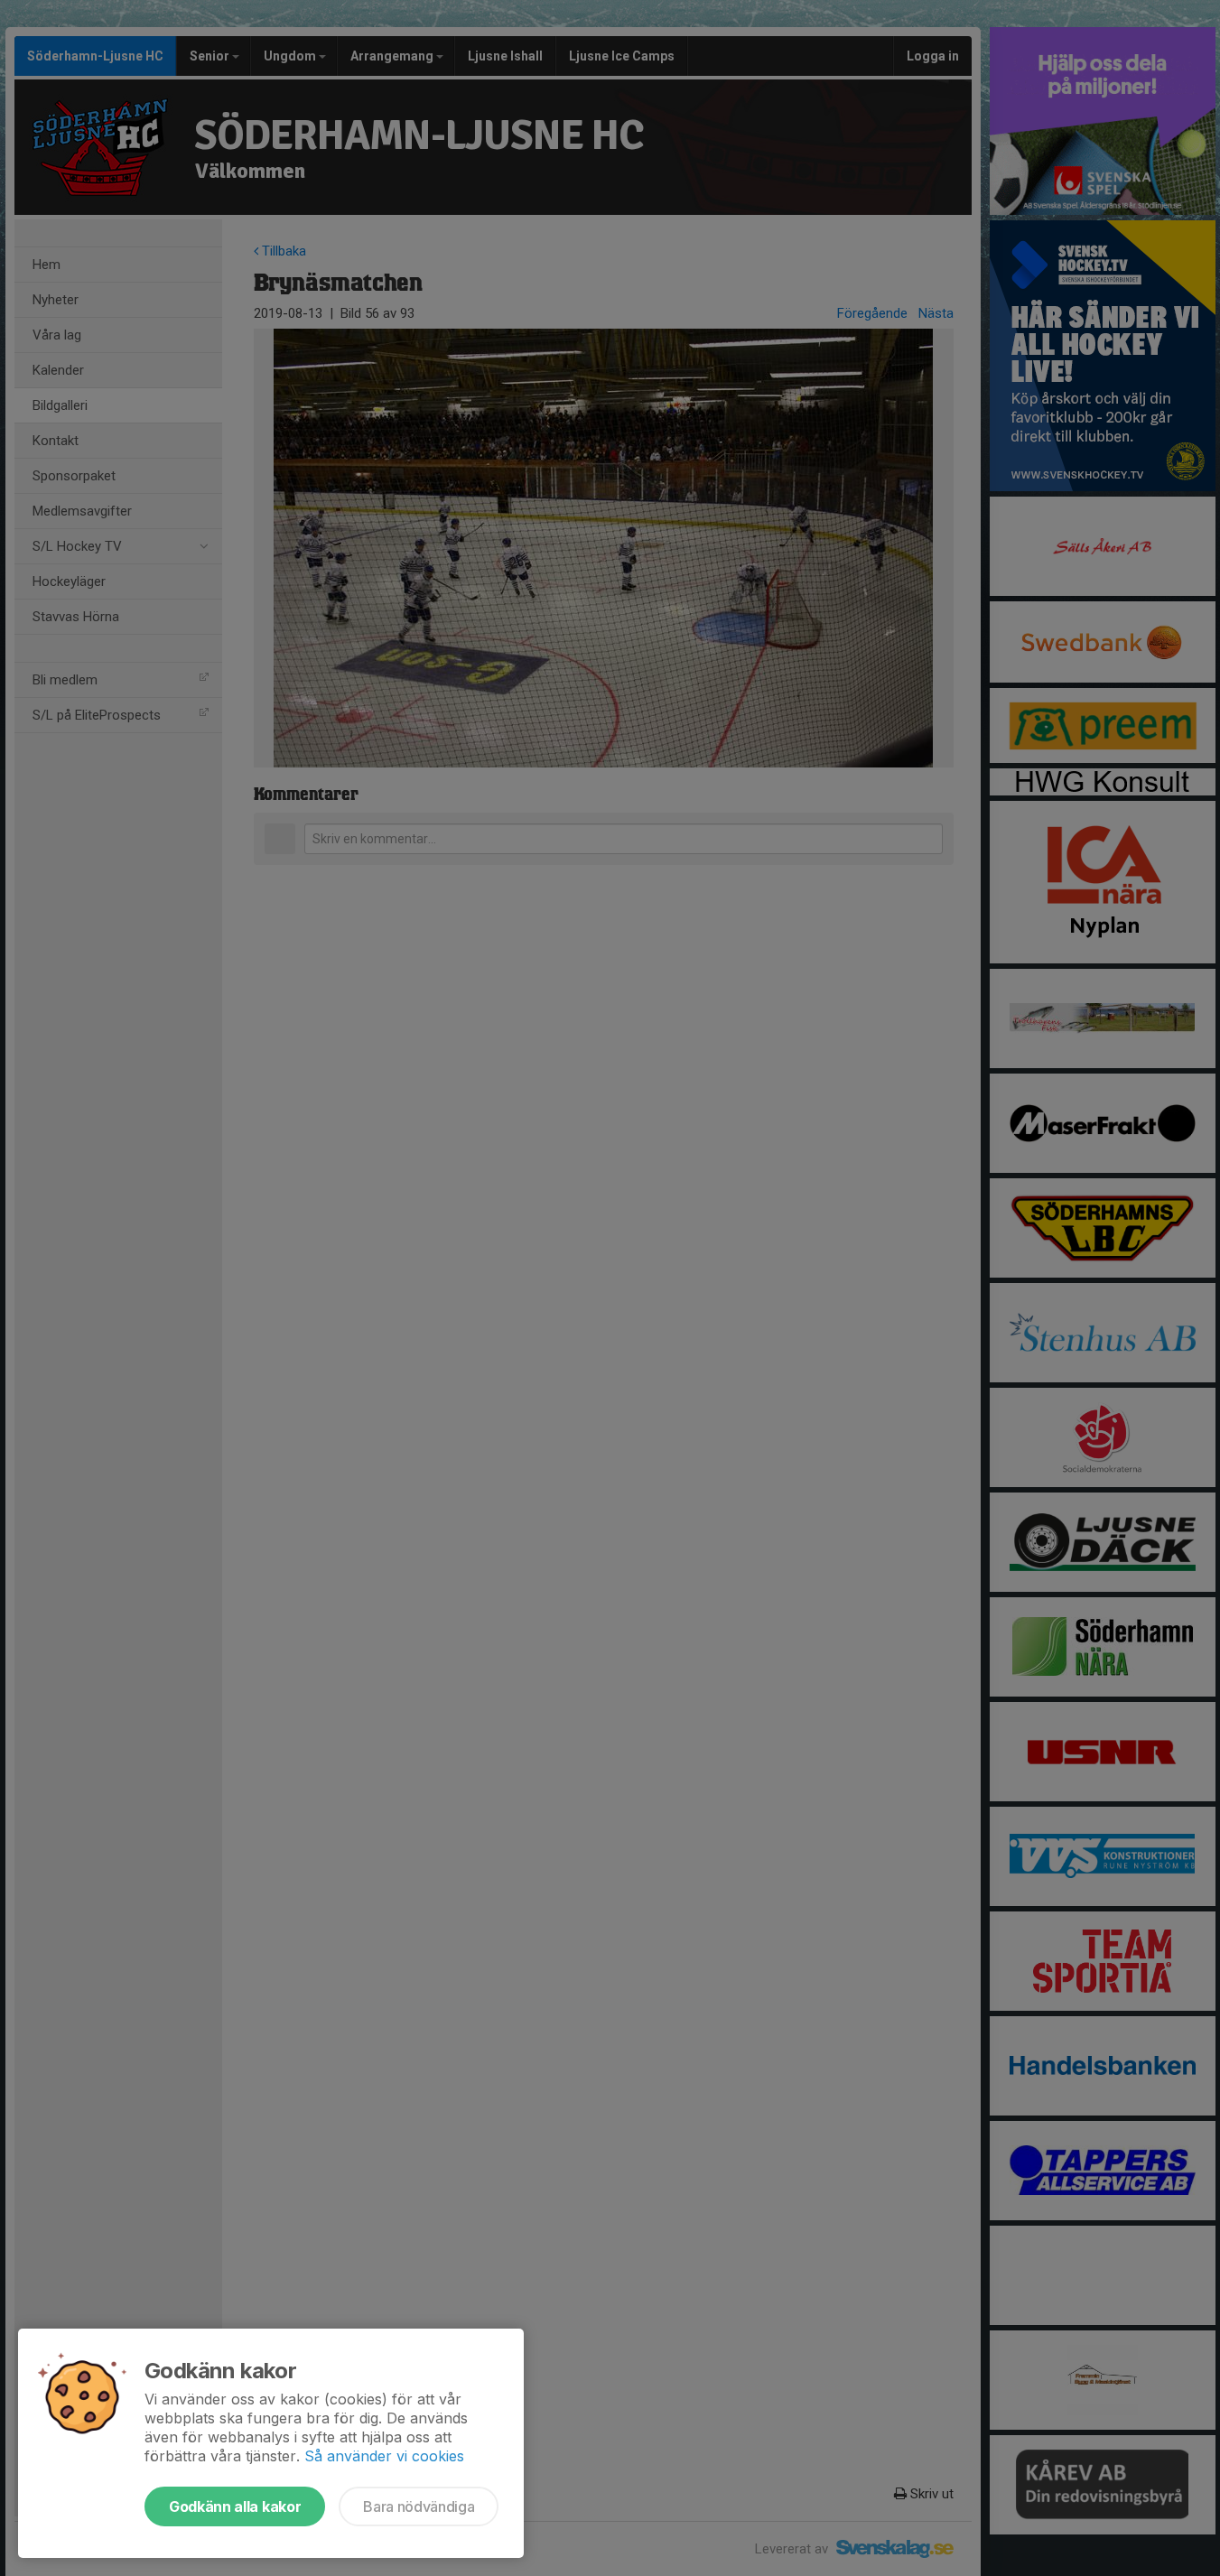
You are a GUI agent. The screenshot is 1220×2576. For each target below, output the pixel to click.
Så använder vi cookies (384, 2456)
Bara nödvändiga (419, 2506)
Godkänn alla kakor (235, 2506)
